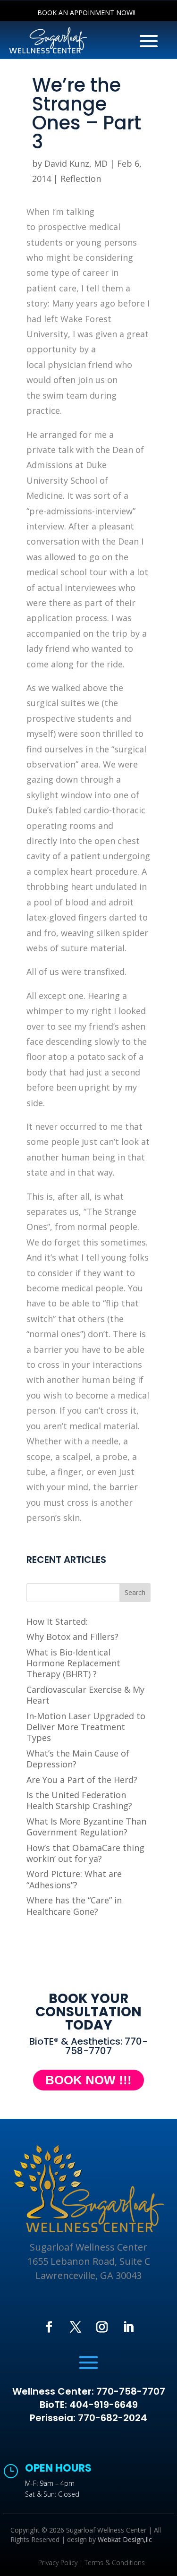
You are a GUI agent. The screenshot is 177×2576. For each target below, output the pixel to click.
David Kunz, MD (76, 163)
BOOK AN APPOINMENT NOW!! (86, 13)
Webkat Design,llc (125, 2539)
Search (135, 1592)
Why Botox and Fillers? (72, 1637)
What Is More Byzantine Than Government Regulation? (86, 1827)
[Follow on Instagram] (102, 2327)
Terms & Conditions (115, 2563)
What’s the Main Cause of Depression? (78, 1759)
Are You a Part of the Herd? (82, 1780)
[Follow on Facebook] (49, 2327)
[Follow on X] (76, 2327)
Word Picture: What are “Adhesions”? (74, 1879)
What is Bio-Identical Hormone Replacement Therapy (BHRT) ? (73, 1663)
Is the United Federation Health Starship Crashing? (79, 1800)
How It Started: (57, 1621)
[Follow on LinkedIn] (128, 2327)
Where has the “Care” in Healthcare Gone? (74, 1906)
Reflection (81, 179)
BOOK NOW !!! (88, 2080)
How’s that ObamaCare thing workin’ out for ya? (85, 1853)
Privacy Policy (58, 2563)
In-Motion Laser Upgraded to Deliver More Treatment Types (86, 1727)
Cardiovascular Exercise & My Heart (85, 1695)
